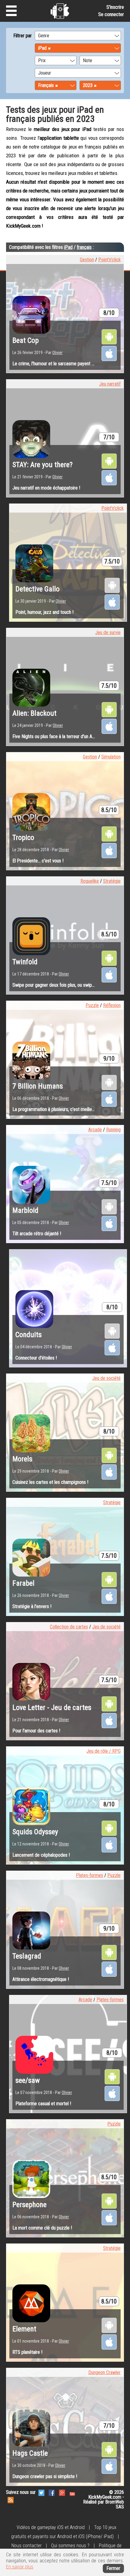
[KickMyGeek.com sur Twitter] (41, 2492)
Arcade (95, 1130)
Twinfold (25, 962)
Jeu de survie (108, 632)
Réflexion (112, 1005)
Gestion (87, 260)
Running (113, 1130)
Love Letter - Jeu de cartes (52, 1708)
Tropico (23, 838)
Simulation (111, 757)
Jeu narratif (110, 384)
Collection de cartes (69, 1627)
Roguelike (90, 881)
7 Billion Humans (38, 1086)
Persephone (29, 2205)
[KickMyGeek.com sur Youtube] (72, 2492)
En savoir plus (20, 2567)
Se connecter (111, 14)
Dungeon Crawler (104, 2372)
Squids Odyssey (35, 1832)
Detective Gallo (37, 589)
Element (24, 2329)
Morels (22, 1459)
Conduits (29, 1335)
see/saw (28, 2080)
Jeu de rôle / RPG (104, 1751)
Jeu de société (106, 1378)
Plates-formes (89, 1875)
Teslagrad (27, 1956)
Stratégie (112, 881)
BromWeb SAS (115, 2504)
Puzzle (92, 1005)
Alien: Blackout (34, 713)
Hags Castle (30, 2453)
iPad (68, 247)
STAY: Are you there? (42, 465)
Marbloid (25, 1210)
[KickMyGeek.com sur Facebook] (52, 2492)
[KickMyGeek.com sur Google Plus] (62, 2492)
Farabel (23, 1583)
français (84, 247)
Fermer (113, 2568)
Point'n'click (109, 260)
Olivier (57, 353)
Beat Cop (26, 340)
